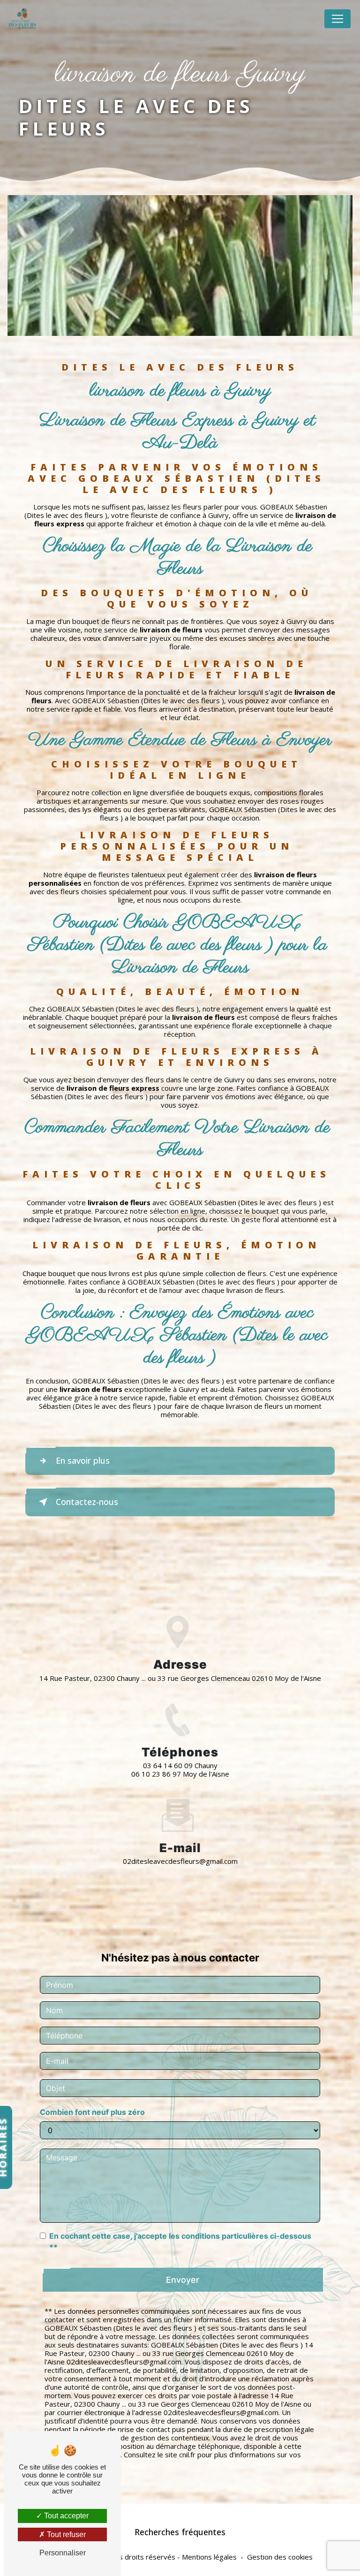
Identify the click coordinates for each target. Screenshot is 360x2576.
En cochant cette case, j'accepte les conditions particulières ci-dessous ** (180, 2242)
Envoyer (183, 2280)
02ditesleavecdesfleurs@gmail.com (180, 1861)
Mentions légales (209, 2557)
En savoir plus (83, 1460)
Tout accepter (65, 2516)
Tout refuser (65, 2534)
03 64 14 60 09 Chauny (180, 1765)
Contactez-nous (87, 1502)
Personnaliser (63, 2553)
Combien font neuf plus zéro (92, 2112)
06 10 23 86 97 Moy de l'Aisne (180, 1774)
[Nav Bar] (337, 19)
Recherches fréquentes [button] (180, 2532)
